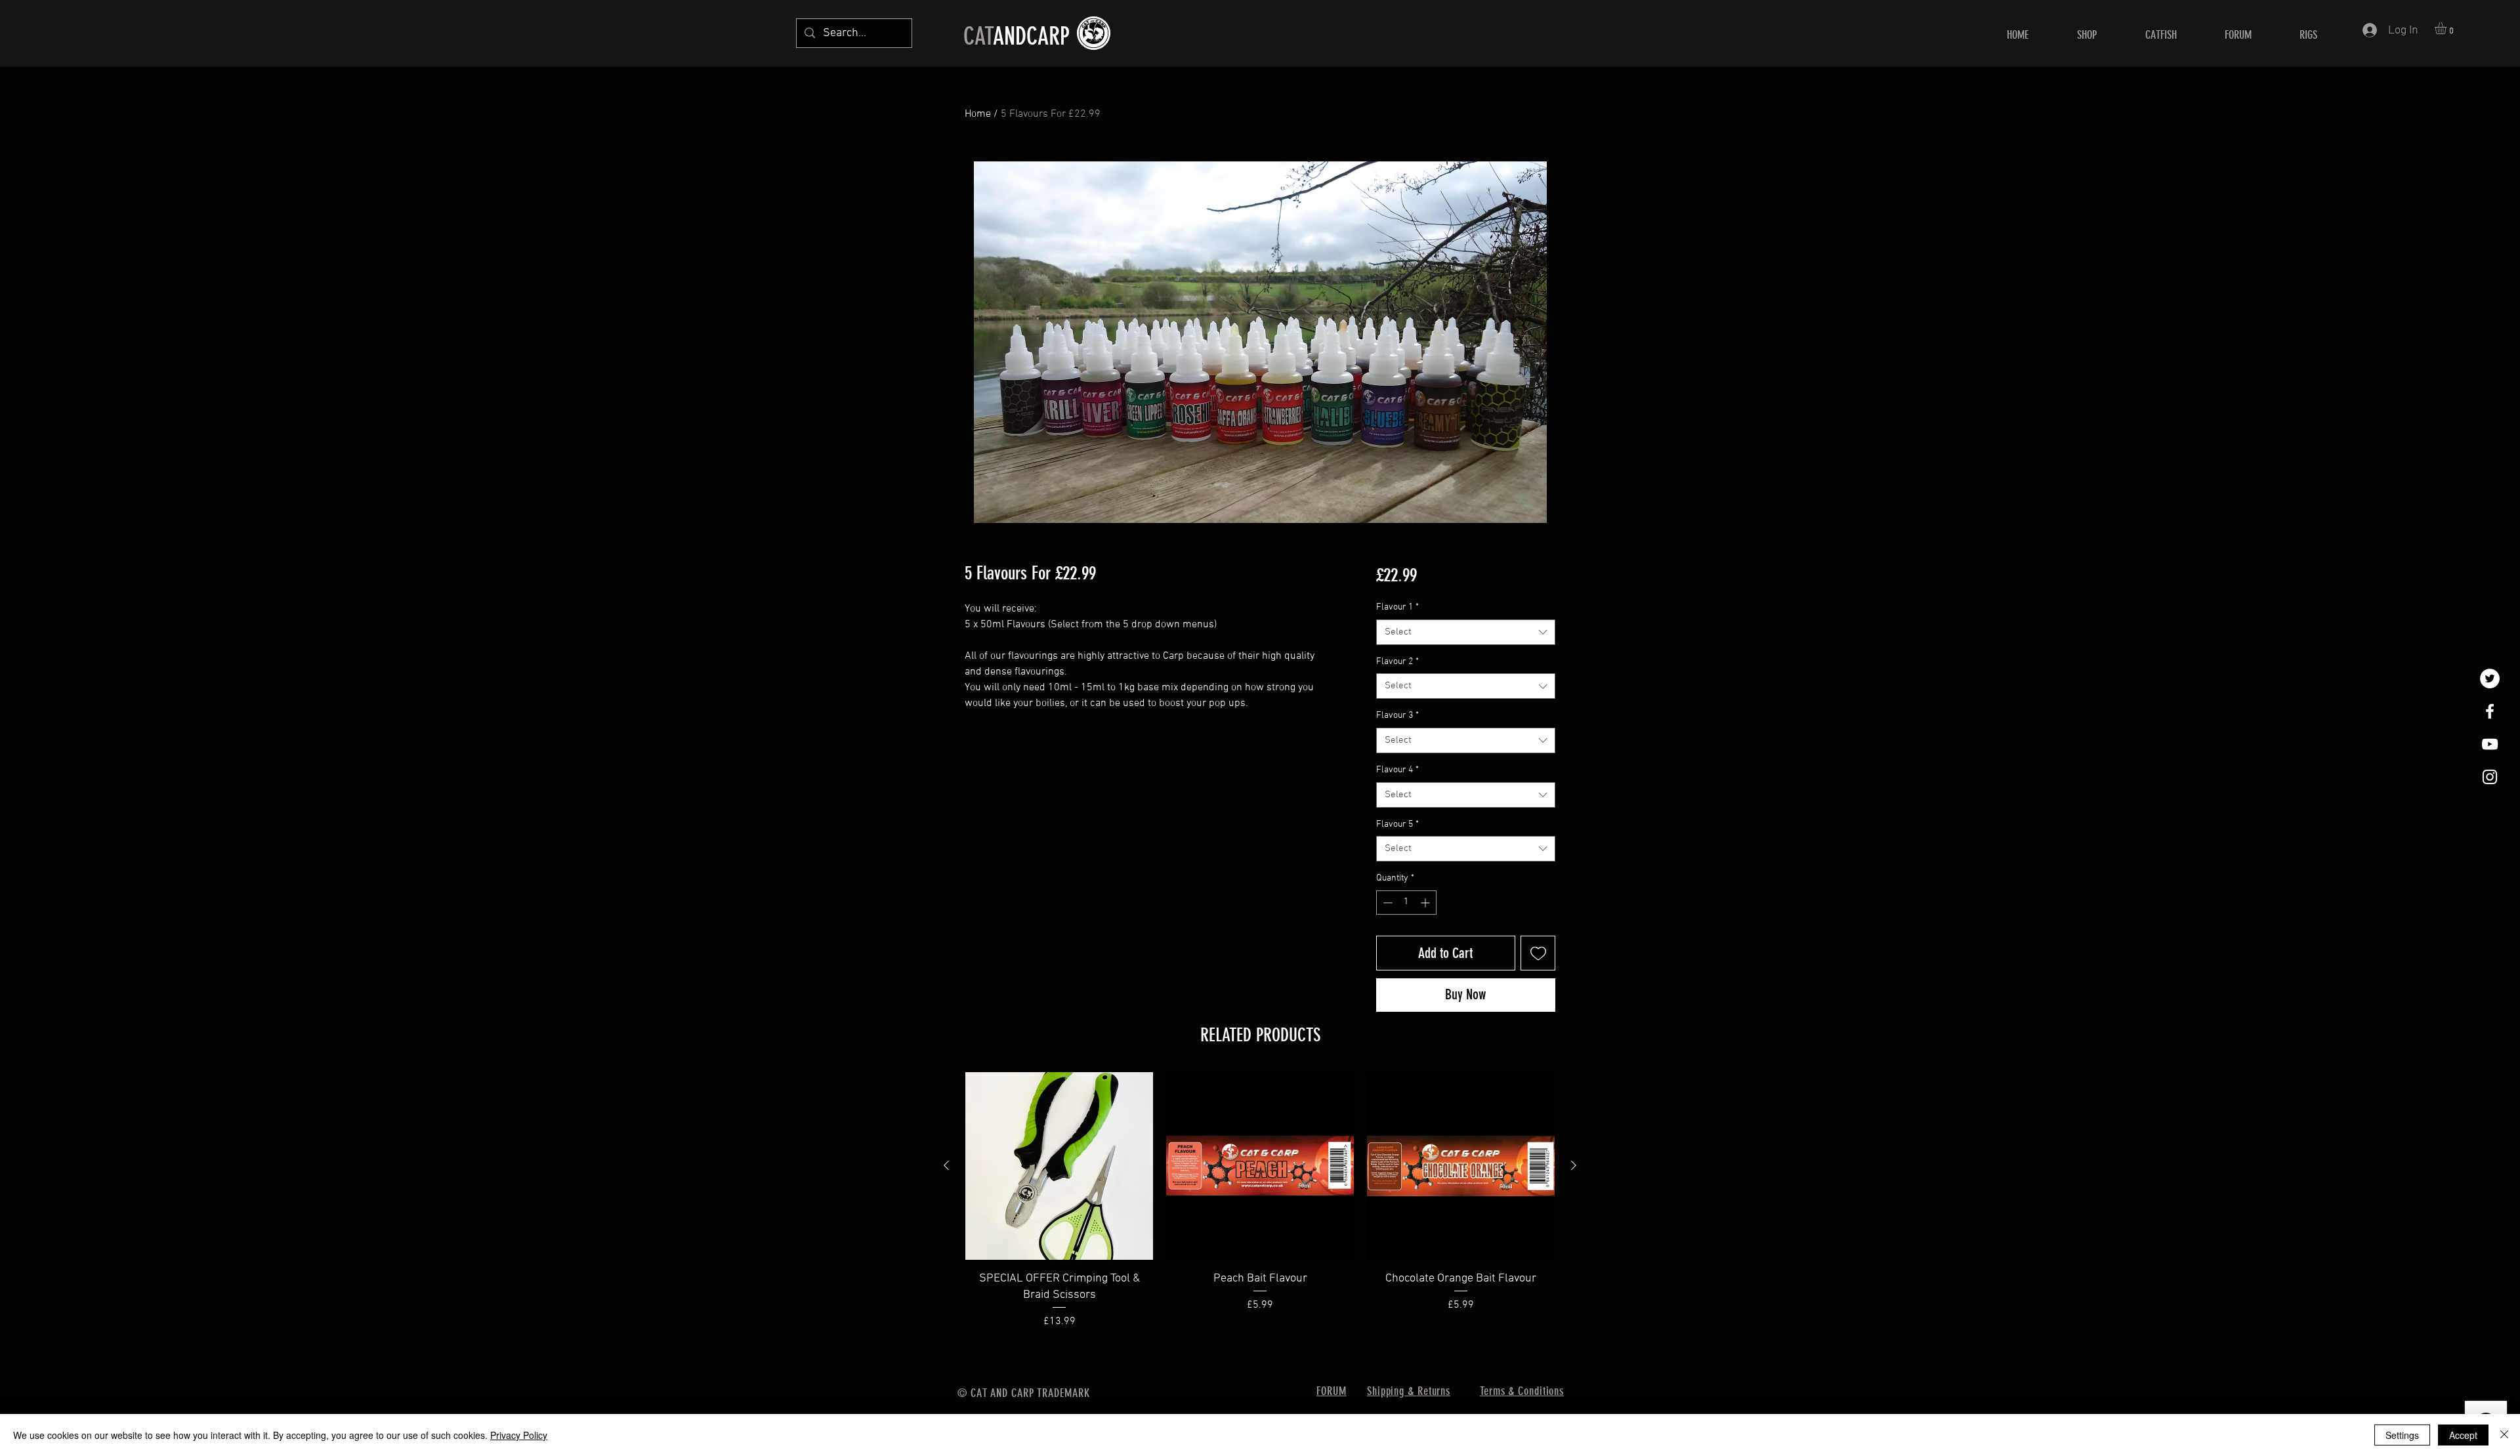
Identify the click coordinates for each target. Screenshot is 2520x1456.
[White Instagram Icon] (2490, 777)
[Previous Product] (946, 1165)
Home (978, 114)
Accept (2463, 1435)
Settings (2402, 1435)
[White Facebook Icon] (2490, 711)
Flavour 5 (1397, 824)
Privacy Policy (519, 1435)
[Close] (2504, 1435)
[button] (2447, 28)
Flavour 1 (1397, 607)
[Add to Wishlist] (1538, 953)
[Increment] (1426, 903)
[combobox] (1466, 632)
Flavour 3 (1397, 716)
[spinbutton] (1406, 903)
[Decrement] (1386, 903)
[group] (1260, 1201)
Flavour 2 (1397, 662)
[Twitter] (2490, 678)
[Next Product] (1574, 1165)
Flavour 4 (1397, 770)
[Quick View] (1059, 1166)
